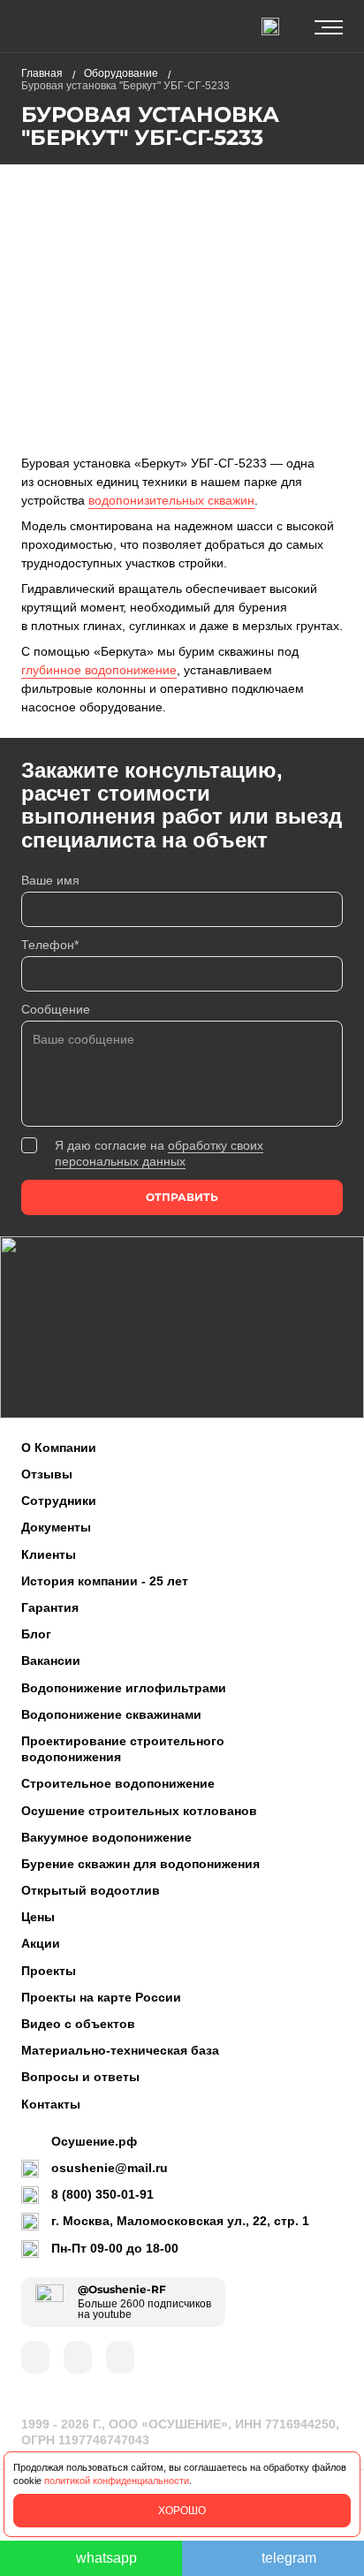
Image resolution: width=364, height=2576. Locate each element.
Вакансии (51, 1660)
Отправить (182, 1197)
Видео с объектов (78, 2024)
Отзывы (47, 1474)
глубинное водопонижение (99, 670)
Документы (56, 1527)
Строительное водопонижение (118, 1783)
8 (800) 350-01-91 (102, 2194)
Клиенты (49, 1554)
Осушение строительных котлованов (139, 1811)
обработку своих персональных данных (159, 1153)
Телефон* (50, 945)
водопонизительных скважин (171, 500)
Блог (36, 1634)
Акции (41, 1943)
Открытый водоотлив (91, 1890)
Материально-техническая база (120, 2050)
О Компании (59, 1448)
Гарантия (50, 1607)
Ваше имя (50, 880)
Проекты (49, 1971)
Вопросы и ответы (80, 2077)
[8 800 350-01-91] (270, 27)
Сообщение (56, 1009)
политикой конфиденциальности (117, 2481)
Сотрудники (59, 1501)
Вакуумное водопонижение (106, 1837)
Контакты (51, 2104)
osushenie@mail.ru (110, 2168)
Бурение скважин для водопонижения (140, 1864)
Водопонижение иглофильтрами (124, 1688)
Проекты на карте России (101, 1997)
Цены (38, 1917)
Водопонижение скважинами (111, 1714)
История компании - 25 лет (105, 1581)
